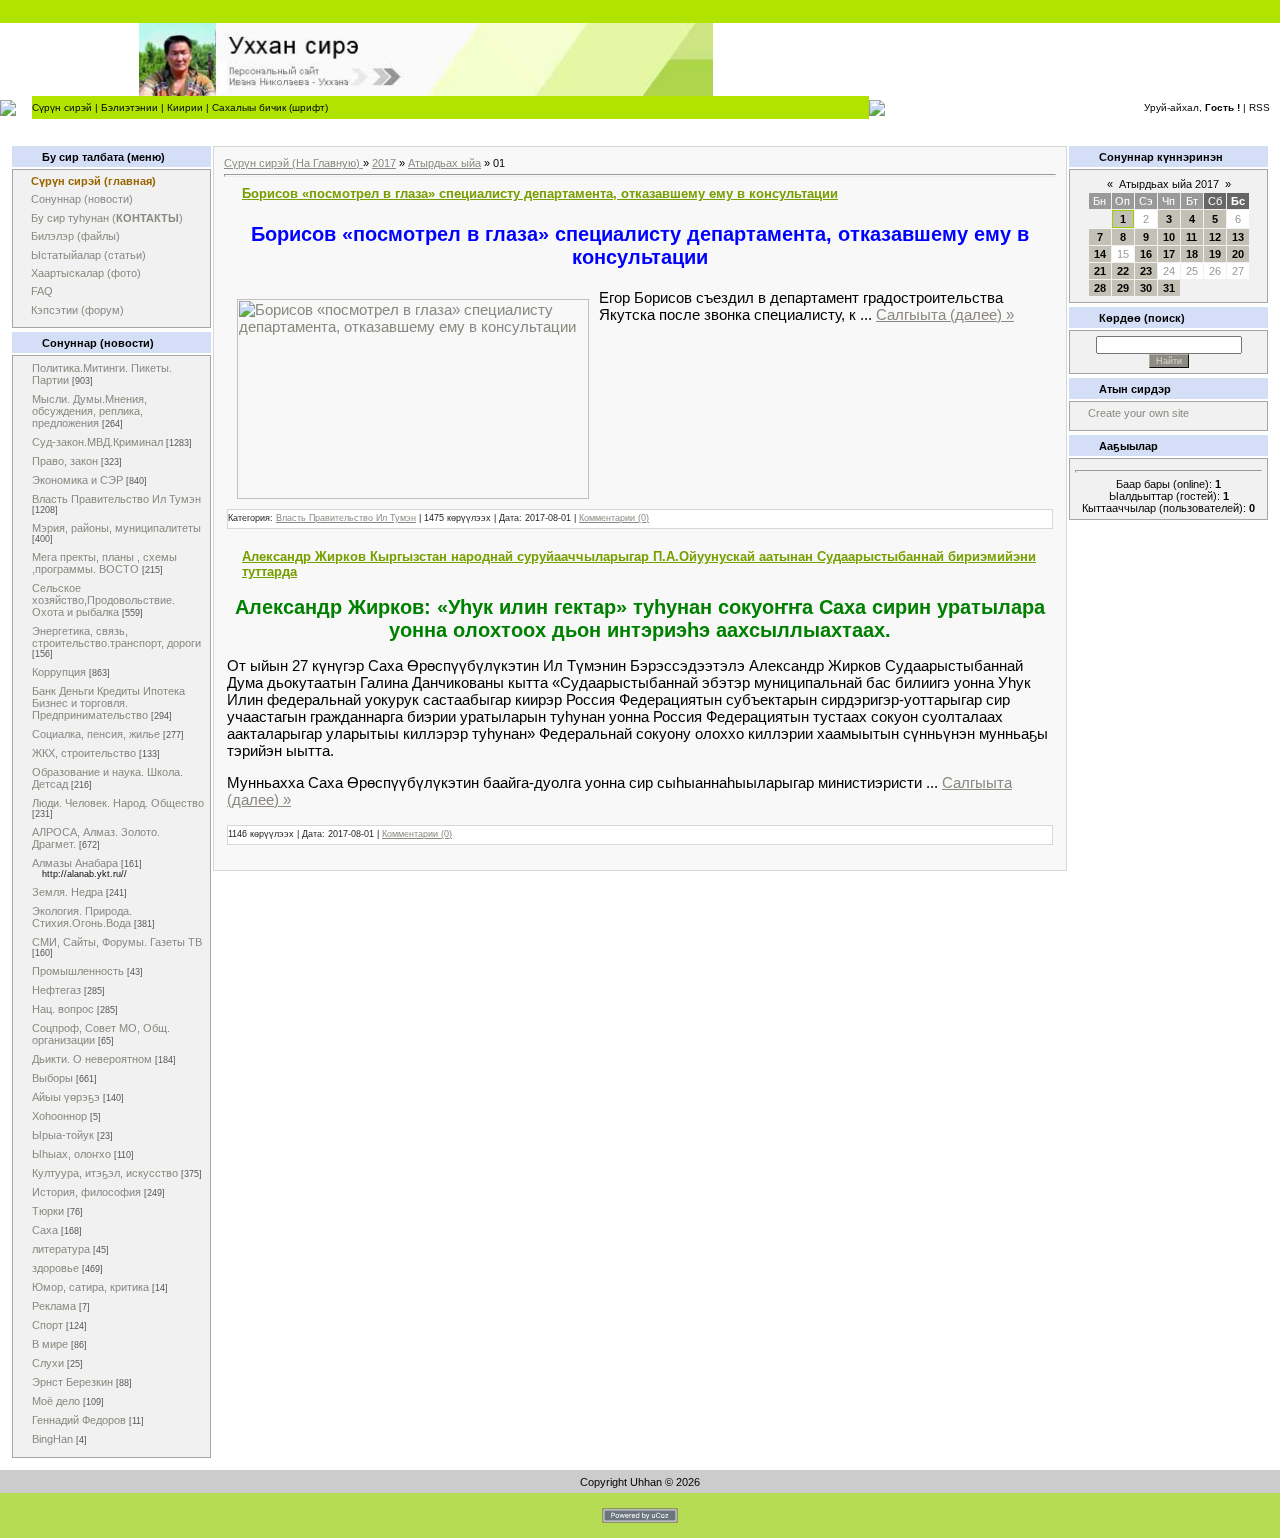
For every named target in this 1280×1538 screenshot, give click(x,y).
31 (1169, 288)
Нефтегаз (56, 990)
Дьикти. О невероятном (92, 1059)
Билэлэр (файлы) (75, 236)
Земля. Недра (67, 892)
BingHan (52, 1439)
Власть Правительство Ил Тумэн (116, 499)
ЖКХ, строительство (84, 753)
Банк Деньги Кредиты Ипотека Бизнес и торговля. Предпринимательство (108, 703)
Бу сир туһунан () (107, 218)
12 (1215, 237)
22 (1123, 271)
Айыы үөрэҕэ (66, 1097)
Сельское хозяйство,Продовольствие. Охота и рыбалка (103, 600)
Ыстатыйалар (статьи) (88, 255)
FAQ (42, 291)
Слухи (48, 1363)
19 (1215, 254)
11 (1191, 237)
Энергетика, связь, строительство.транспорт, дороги (116, 637)
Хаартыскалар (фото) (86, 273)
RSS (1259, 107)
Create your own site (1138, 413)
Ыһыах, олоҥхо (71, 1154)
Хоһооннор (59, 1116)
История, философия (86, 1192)
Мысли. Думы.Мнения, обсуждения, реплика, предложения (89, 411)
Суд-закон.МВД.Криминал (97, 442)
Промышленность (78, 971)
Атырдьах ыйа (444, 163)
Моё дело (56, 1401)
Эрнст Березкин (72, 1382)
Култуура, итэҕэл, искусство (105, 1173)
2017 (384, 163)
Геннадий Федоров (79, 1420)
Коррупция (59, 672)
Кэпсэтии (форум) (77, 310)
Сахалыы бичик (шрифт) (270, 107)
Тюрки (48, 1211)
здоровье (55, 1268)
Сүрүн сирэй (62, 107)
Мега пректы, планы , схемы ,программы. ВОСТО (104, 563)
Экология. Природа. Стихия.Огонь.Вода (82, 917)
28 (1100, 288)
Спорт (47, 1325)
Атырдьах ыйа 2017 (1169, 184)
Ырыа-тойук (63, 1135)
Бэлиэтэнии (129, 107)
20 (1238, 254)
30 (1146, 288)
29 (1123, 288)
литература (61, 1249)
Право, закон (65, 461)
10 (1169, 237)
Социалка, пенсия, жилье (96, 734)
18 (1192, 254)
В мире (50, 1344)
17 (1169, 254)
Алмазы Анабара (75, 863)
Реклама (54, 1306)
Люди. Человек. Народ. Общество (118, 803)
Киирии (185, 107)
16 (1146, 254)
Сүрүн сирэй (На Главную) (293, 163)
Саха (45, 1230)
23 (1146, 271)
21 (1100, 271)
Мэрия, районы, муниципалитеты (116, 528)
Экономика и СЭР (77, 480)
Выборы (52, 1078)
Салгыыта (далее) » (945, 314)
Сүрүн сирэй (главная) (93, 181)
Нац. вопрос (63, 1009)
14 (1100, 254)
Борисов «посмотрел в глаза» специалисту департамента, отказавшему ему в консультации (540, 193)
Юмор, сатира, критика (90, 1287)
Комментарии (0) (614, 518)
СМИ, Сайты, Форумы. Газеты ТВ (117, 942)
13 (1238, 237)
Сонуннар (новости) (82, 199)
